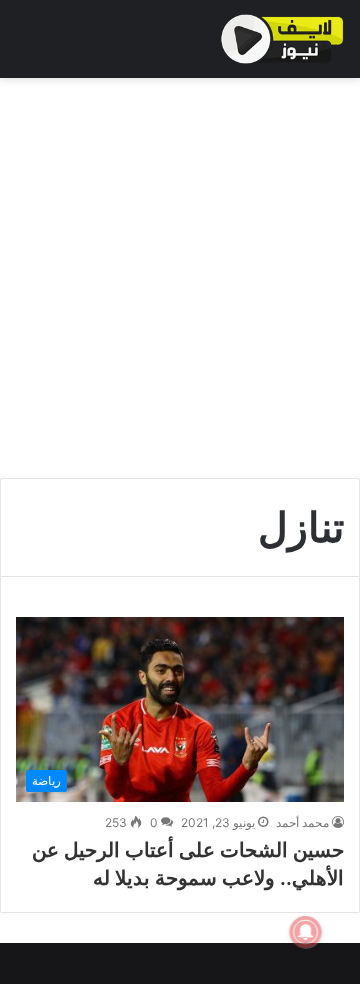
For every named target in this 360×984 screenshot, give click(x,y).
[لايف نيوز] (282, 39)
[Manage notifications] (306, 932)
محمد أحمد (302, 822)
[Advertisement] (180, 278)
